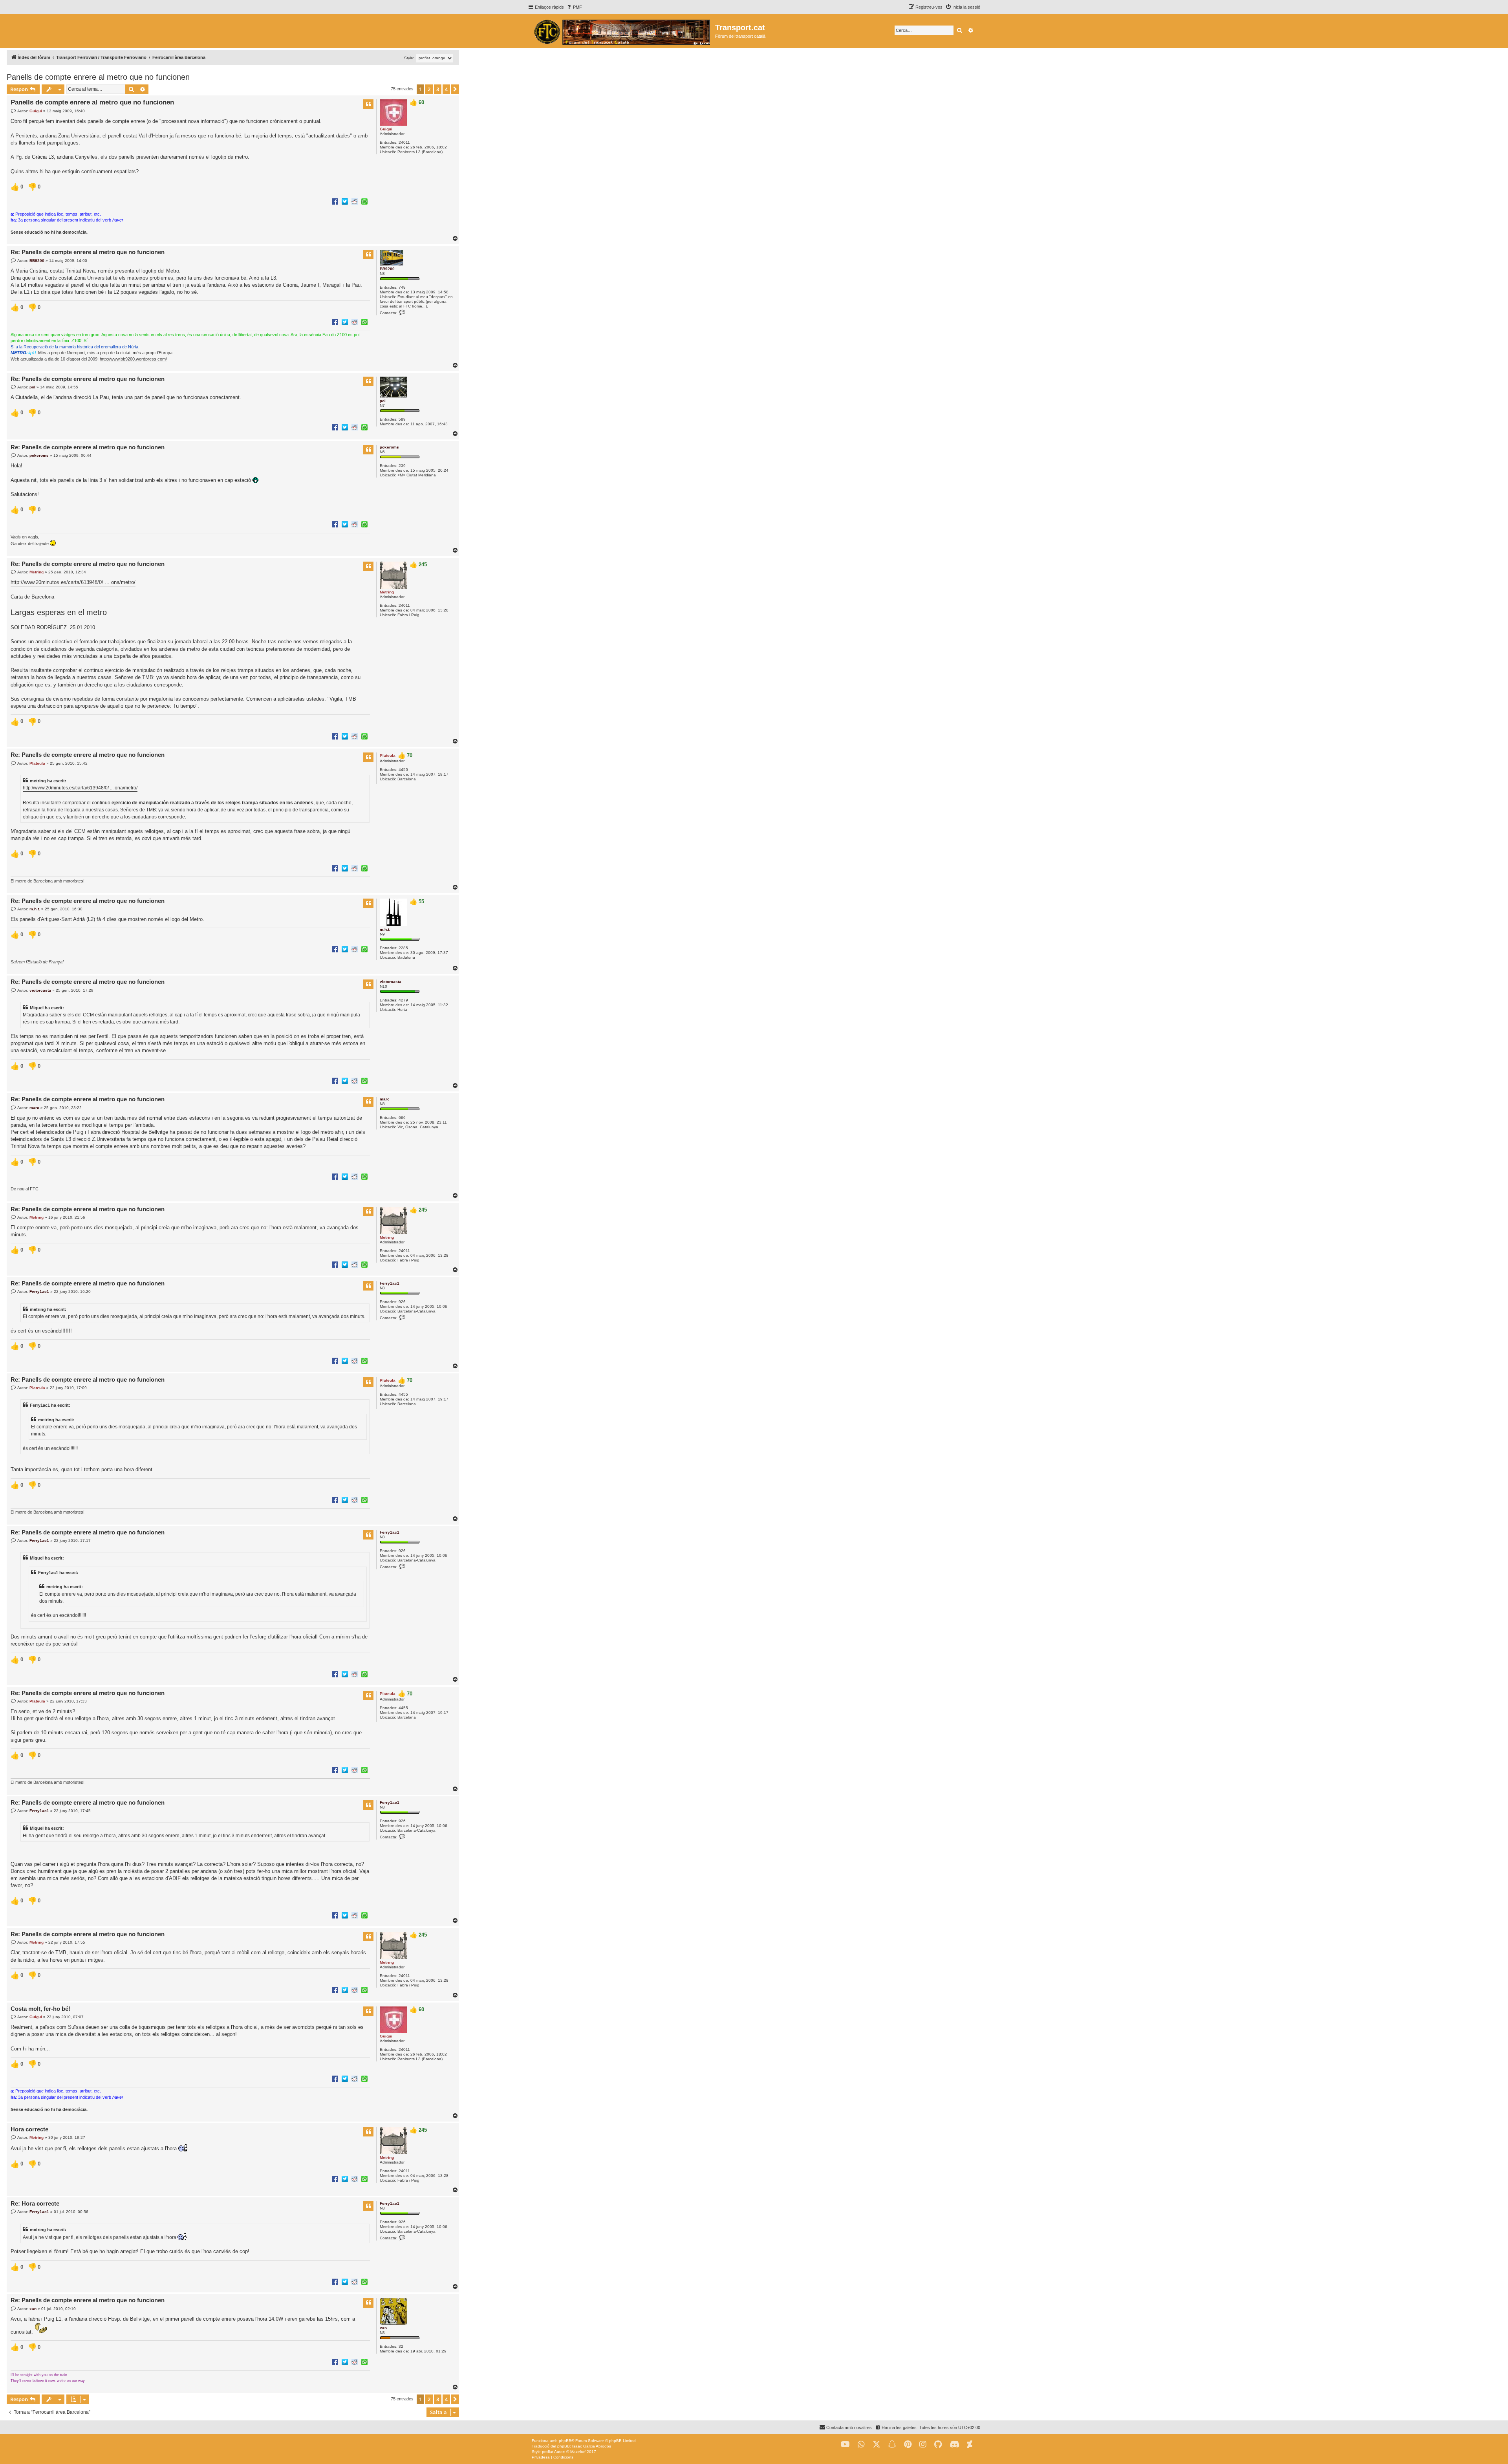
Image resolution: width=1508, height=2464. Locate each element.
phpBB (565, 2441)
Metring (387, 592)
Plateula (388, 755)
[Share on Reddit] (355, 201)
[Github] (938, 2445)
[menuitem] (574, 7)
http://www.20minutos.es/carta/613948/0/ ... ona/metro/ (73, 582)
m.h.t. (385, 929)
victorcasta (391, 982)
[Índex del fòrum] (621, 31)
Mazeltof (578, 2452)
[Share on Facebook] (335, 201)
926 (402, 1302)
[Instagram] (923, 2445)
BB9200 (387, 269)
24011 (404, 142)
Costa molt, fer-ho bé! (40, 2009)
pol (383, 401)
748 (402, 287)
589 (402, 419)
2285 (403, 948)
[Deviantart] (970, 2445)
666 (402, 1118)
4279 (403, 1000)
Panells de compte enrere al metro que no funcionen (98, 77)
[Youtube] (845, 2445)
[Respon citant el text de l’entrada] (368, 104)
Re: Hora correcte (35, 2203)
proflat (548, 2452)
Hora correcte (29, 2129)
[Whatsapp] (861, 2445)
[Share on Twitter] (345, 201)
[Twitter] (877, 2445)
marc (385, 1099)
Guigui (386, 129)
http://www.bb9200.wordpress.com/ (133, 359)
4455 (403, 770)
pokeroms (389, 447)
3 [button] (438, 89)
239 (402, 466)
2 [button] (429, 89)
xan (383, 2328)
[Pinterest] (908, 2445)
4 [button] (446, 89)
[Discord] (954, 2445)
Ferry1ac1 (390, 1283)
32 (401, 2346)
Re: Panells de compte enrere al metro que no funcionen (88, 252)
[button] (455, 89)
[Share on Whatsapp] (364, 201)
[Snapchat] (892, 2445)
